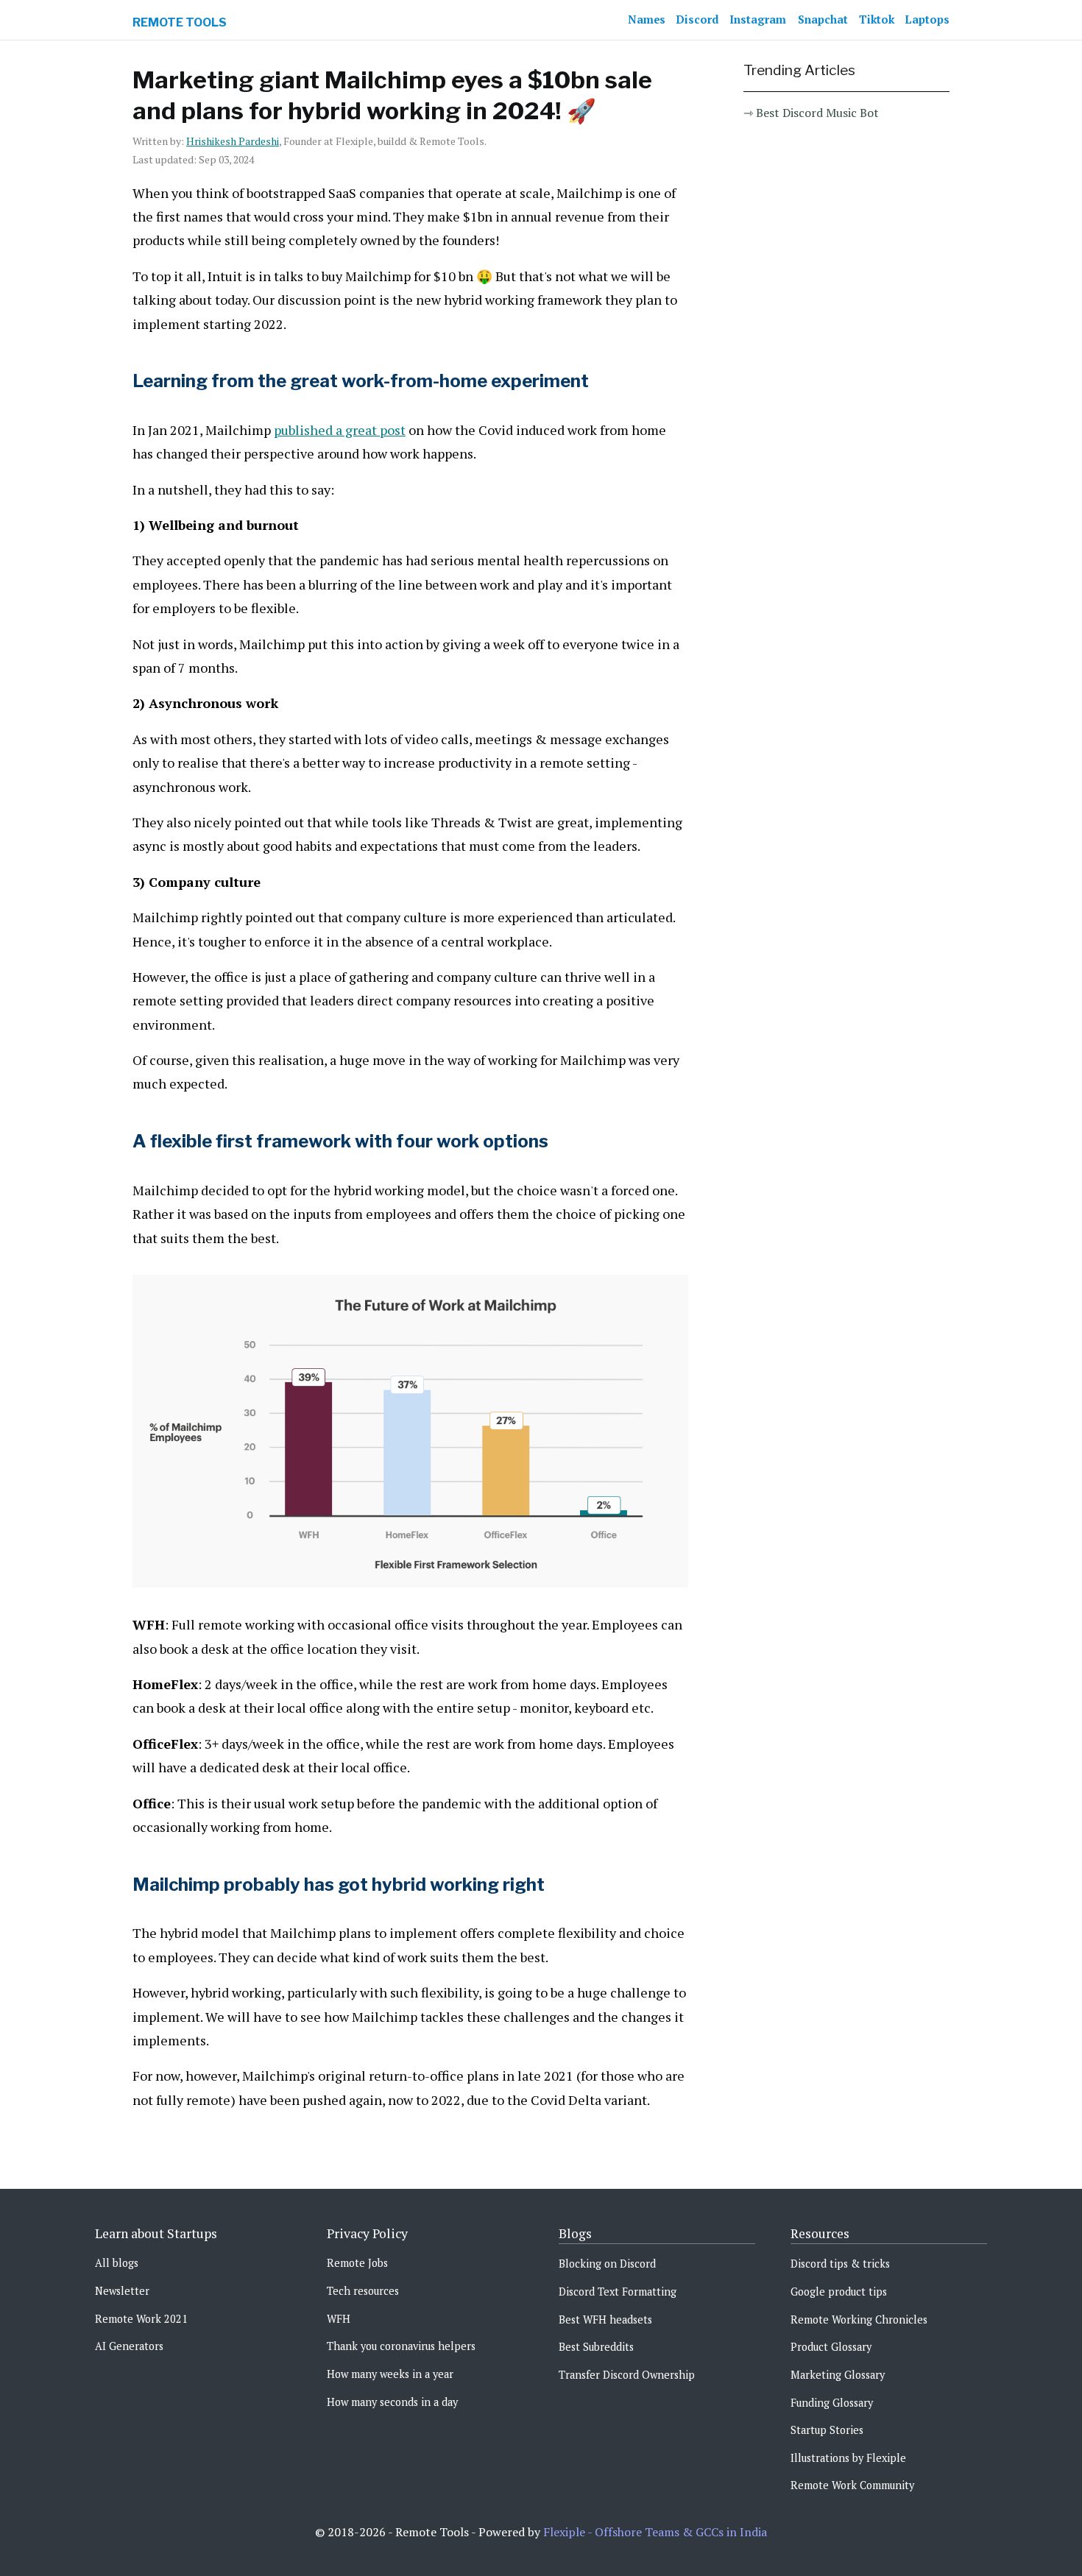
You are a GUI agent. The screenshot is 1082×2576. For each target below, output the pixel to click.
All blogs (117, 2263)
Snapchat (823, 20)
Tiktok (877, 20)
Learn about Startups (156, 2233)
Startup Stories (827, 2430)
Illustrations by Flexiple (848, 2458)
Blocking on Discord (607, 2264)
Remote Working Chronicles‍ (859, 2320)
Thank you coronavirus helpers (401, 2346)
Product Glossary (831, 2347)
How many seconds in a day (392, 2402)
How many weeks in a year (390, 2374)
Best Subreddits (596, 2347)
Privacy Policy (367, 2233)
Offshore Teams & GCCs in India (681, 2532)
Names (647, 20)
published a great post (340, 430)
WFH (339, 2319)
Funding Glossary (832, 2403)
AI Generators (129, 2346)
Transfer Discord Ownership (627, 2375)
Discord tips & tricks (840, 2264)
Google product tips (839, 2292)
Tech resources (363, 2291)
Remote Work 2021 (141, 2319)
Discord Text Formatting (618, 2292)
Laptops (927, 20)
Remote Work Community (852, 2485)
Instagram (758, 20)
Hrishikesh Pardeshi (233, 141)
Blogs (575, 2233)
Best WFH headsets (605, 2320)
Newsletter (122, 2291)
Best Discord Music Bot (817, 113)
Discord (697, 20)
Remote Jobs (357, 2263)
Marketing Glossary (838, 2375)
